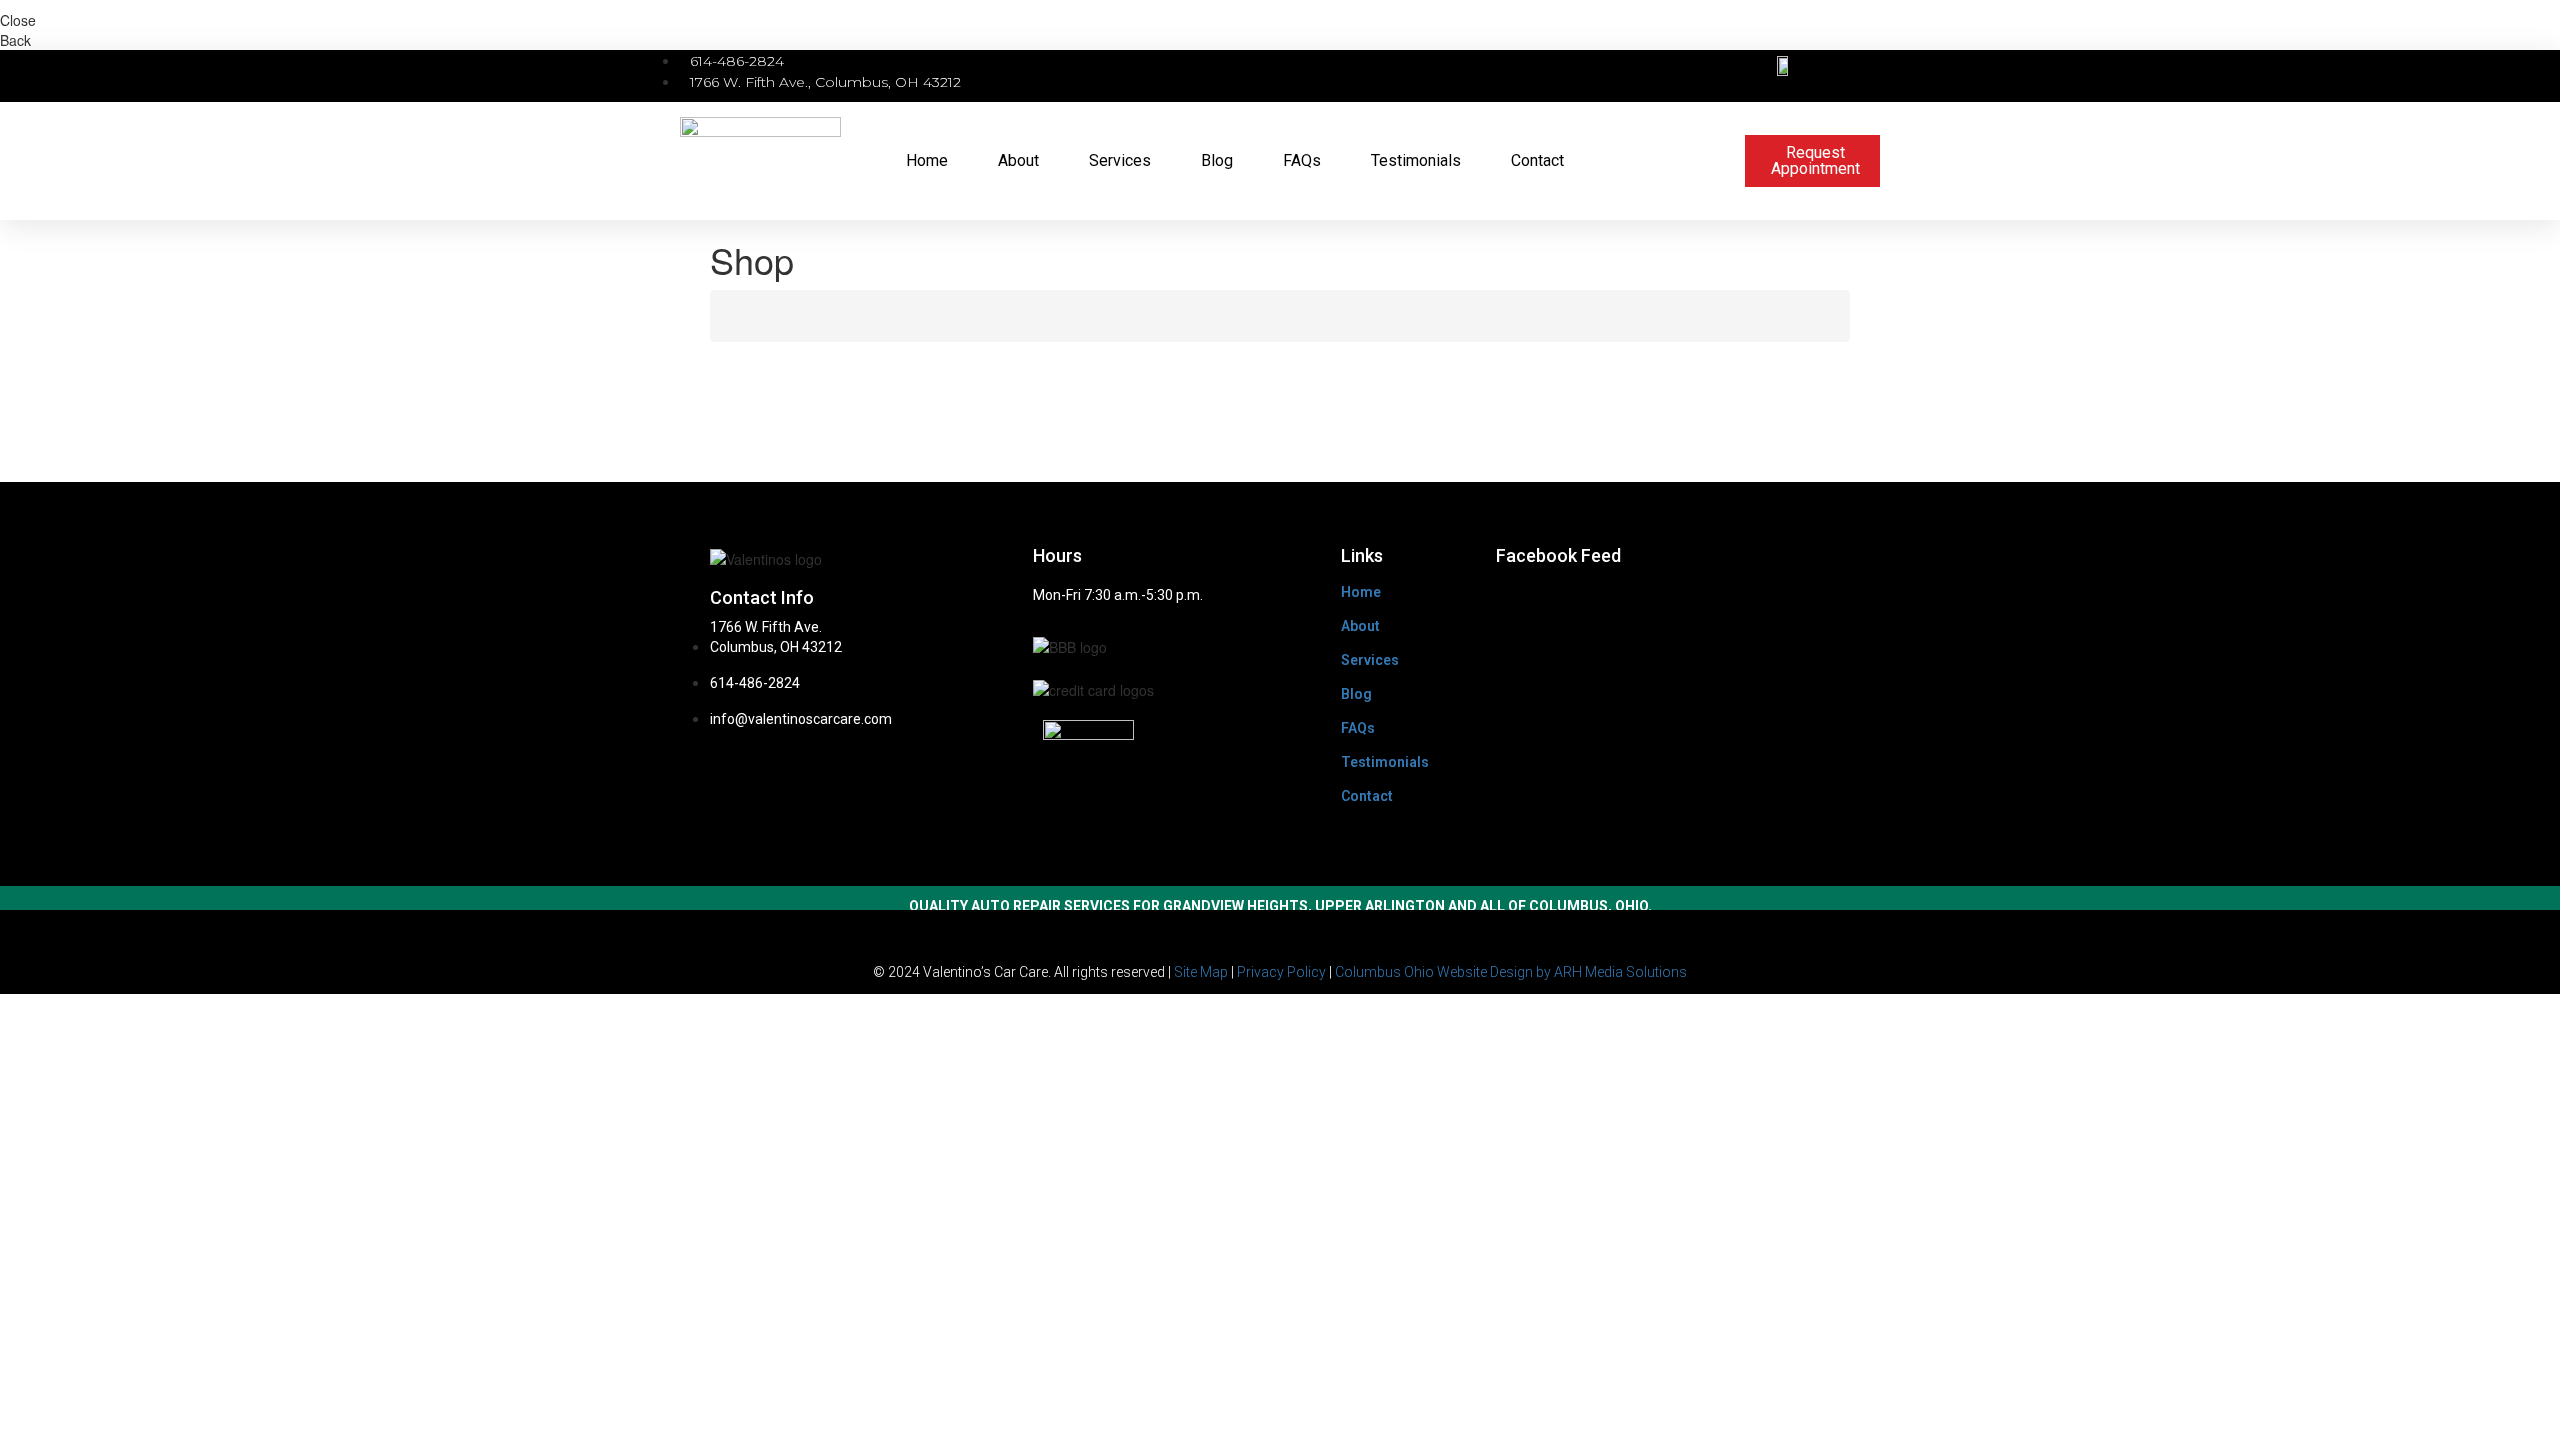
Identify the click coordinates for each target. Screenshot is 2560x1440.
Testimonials (1416, 160)
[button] (1709, 76)
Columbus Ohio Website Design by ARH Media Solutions (1511, 972)
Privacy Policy (1281, 972)
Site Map (1201, 972)
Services (1120, 160)
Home (927, 160)
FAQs (1302, 160)
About (1018, 160)
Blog (1217, 160)
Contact (1537, 160)
